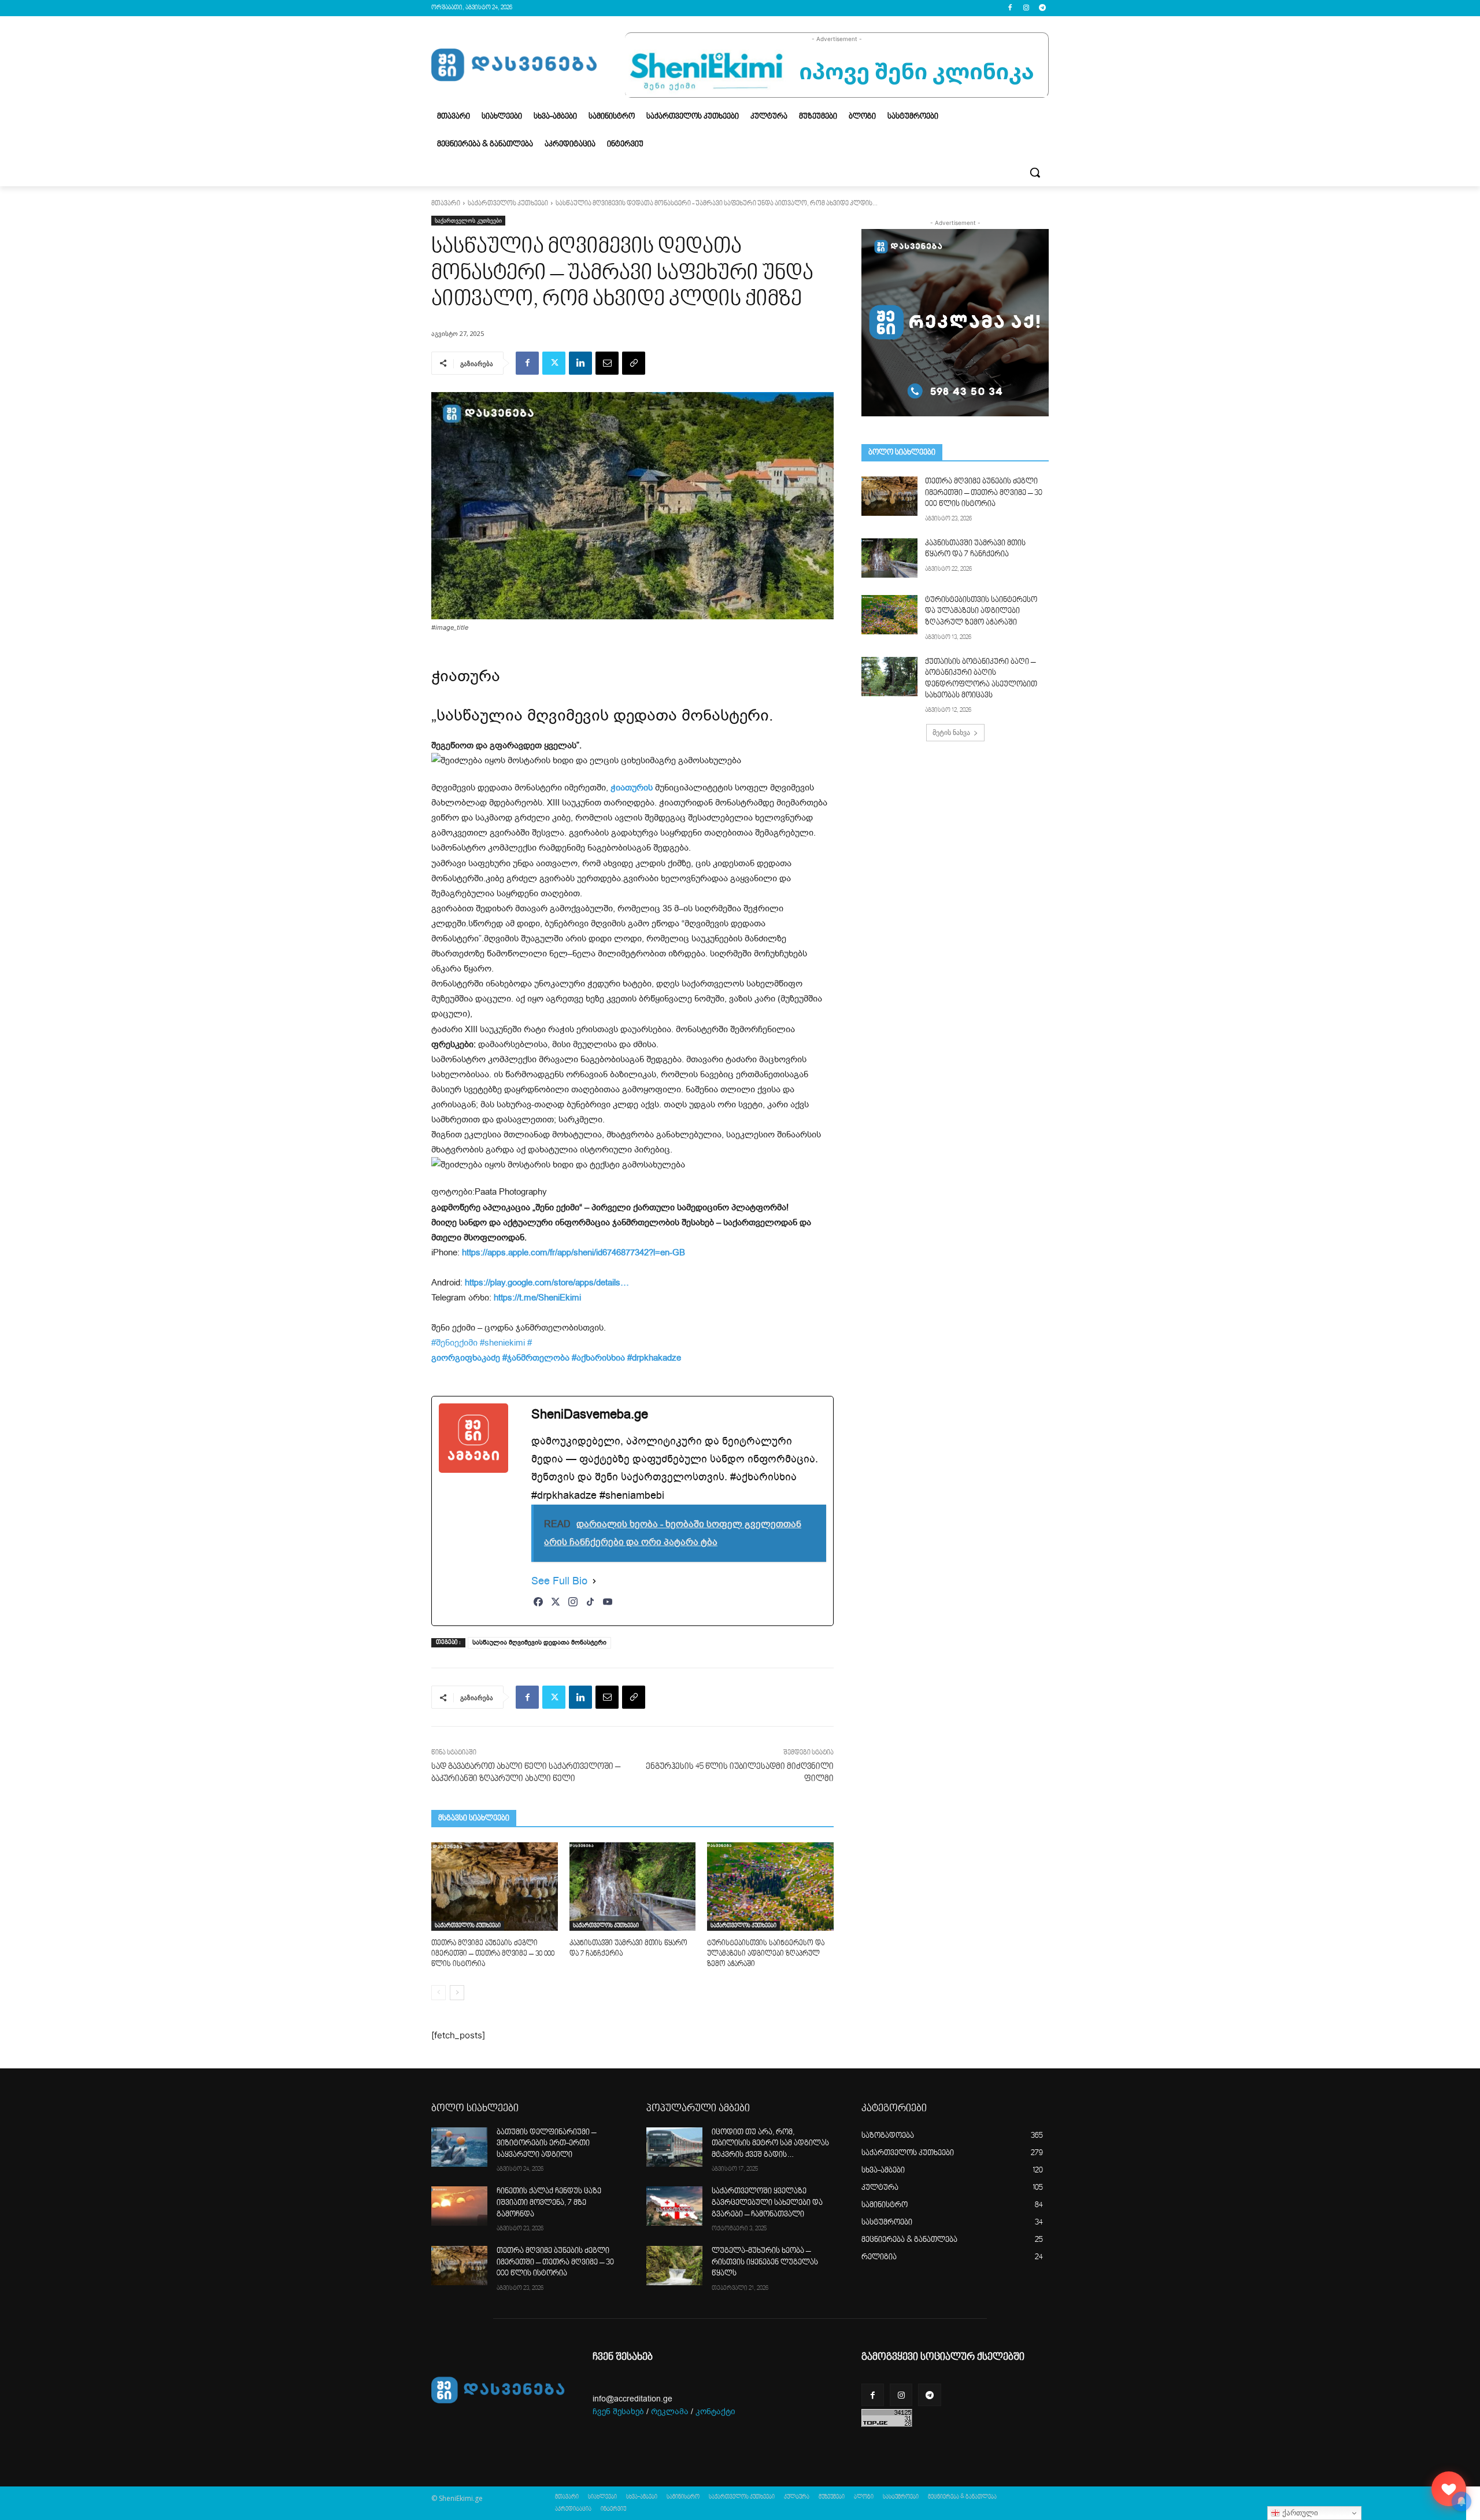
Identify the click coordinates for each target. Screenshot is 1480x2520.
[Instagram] (1026, 8)
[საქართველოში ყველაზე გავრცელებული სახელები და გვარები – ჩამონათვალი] (674, 2206)
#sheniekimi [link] (502, 1343)
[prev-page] (439, 1993)
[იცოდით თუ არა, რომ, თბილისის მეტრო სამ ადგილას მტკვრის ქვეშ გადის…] (674, 2147)
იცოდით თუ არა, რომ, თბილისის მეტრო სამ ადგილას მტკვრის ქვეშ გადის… (770, 2144)
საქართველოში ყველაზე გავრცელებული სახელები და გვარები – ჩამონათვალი (767, 2203)
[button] (1035, 172)
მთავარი (446, 204)
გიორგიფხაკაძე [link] (466, 1358)
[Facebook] (1010, 8)
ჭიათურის (632, 788)
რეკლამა (670, 2412)
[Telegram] (1042, 8)
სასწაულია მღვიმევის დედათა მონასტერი (539, 1643)
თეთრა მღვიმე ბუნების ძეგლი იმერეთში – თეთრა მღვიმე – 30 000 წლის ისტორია (493, 1954)
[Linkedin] (580, 363)
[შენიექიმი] (1449, 2489)
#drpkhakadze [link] (654, 1358)
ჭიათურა (466, 676)
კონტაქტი (715, 2412)
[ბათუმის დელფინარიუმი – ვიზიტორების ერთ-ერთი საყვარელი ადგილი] (459, 2147)
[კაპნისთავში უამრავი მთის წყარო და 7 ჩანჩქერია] (633, 1887)
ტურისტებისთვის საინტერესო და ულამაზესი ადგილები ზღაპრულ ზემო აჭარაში (766, 1954)
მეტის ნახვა (951, 732)
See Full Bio (559, 1581)
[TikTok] (590, 1608)
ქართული (1299, 2513)
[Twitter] (554, 363)
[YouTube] (608, 1608)
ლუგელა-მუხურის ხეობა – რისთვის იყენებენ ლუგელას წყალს (765, 2262)
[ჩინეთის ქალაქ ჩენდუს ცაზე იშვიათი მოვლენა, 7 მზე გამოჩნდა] (459, 2206)
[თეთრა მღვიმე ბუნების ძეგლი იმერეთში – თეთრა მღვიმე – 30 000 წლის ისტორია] (495, 1887)
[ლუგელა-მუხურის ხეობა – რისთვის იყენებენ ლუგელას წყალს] (674, 2266)
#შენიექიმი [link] (454, 1343)
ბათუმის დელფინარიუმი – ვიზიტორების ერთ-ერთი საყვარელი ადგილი (546, 2144)
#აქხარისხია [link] (598, 1358)
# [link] (530, 1343)
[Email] (607, 363)
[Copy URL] (634, 363)
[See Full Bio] (594, 1581)
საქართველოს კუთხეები (508, 204)
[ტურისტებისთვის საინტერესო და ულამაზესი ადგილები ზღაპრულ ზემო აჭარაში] (770, 1887)
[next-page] (457, 1993)
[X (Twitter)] (556, 1608)
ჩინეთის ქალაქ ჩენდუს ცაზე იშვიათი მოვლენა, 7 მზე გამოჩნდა (549, 2203)
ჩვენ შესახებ (618, 2412)
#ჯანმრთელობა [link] (536, 1358)
